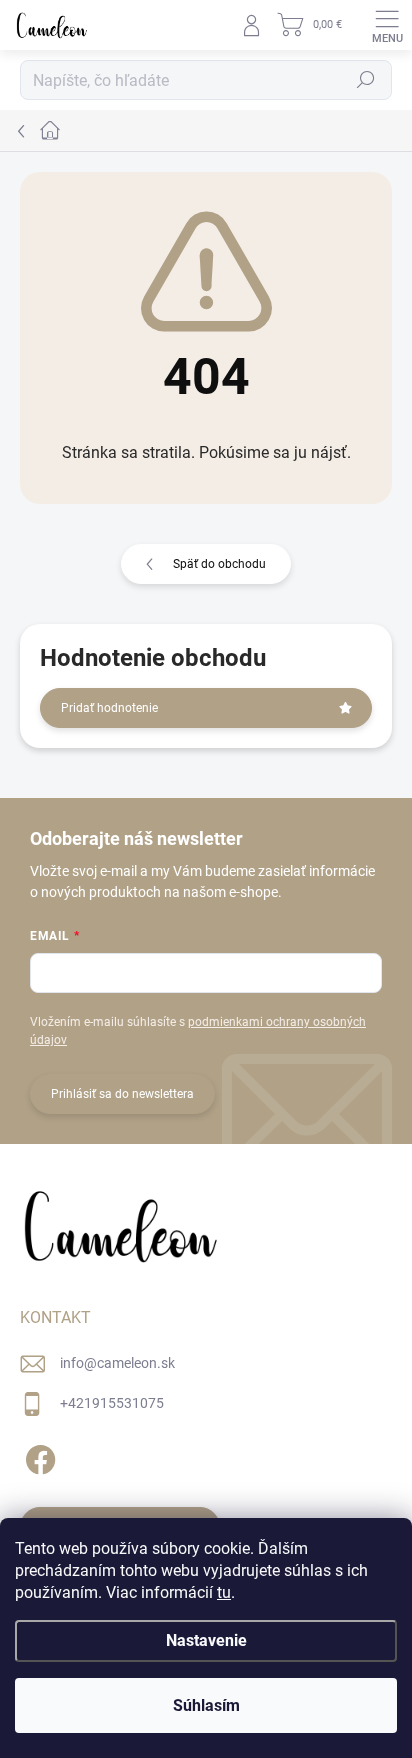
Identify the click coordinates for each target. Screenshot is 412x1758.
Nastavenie (206, 1640)
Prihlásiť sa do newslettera (122, 1094)
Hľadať (366, 80)
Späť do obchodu (219, 564)
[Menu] (387, 25)
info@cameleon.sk (117, 1363)
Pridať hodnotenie (109, 708)
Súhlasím (206, 1705)
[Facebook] (37, 1455)
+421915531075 (112, 1403)
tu (224, 1592)
